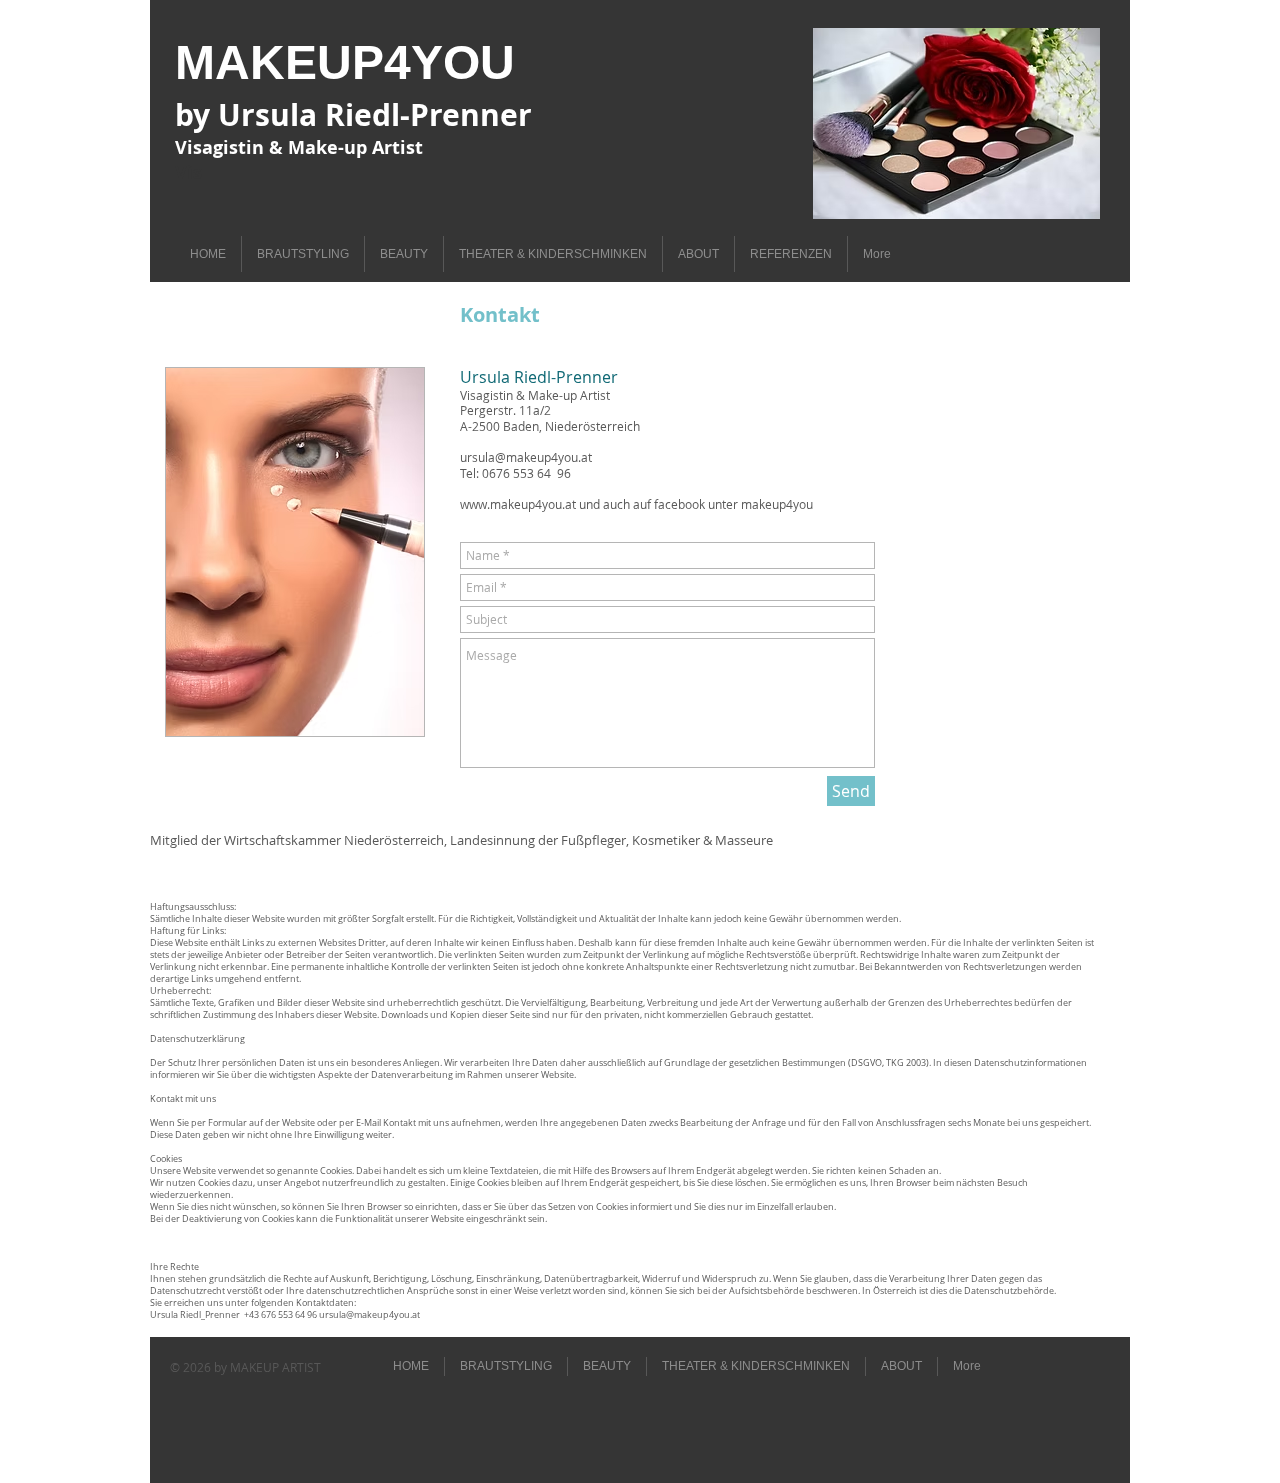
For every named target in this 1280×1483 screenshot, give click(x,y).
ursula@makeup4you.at (526, 457)
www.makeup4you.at (518, 504)
